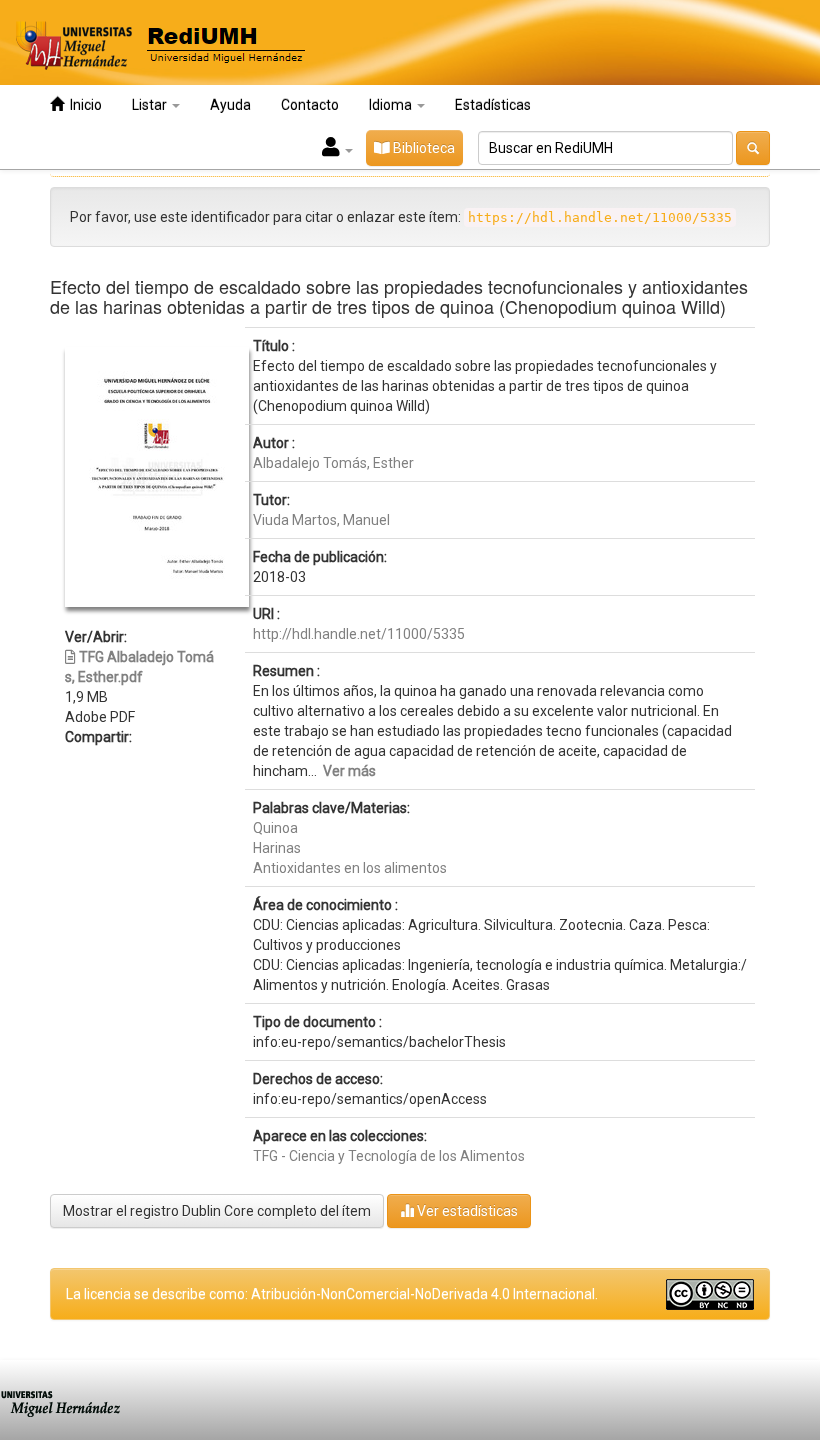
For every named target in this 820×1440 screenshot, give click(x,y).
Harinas (277, 848)
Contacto (310, 105)
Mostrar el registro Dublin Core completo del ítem (217, 1211)
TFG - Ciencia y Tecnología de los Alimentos (389, 1156)
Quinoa (275, 828)
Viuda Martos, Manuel (321, 520)
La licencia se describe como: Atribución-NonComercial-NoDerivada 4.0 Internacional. (332, 1294)
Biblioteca (422, 148)
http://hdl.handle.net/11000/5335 (359, 634)
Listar (151, 105)
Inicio (83, 105)
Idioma (392, 105)
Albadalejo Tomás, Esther (333, 463)
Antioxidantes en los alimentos (350, 868)
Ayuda (230, 105)
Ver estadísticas (466, 1211)
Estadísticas (493, 105)
